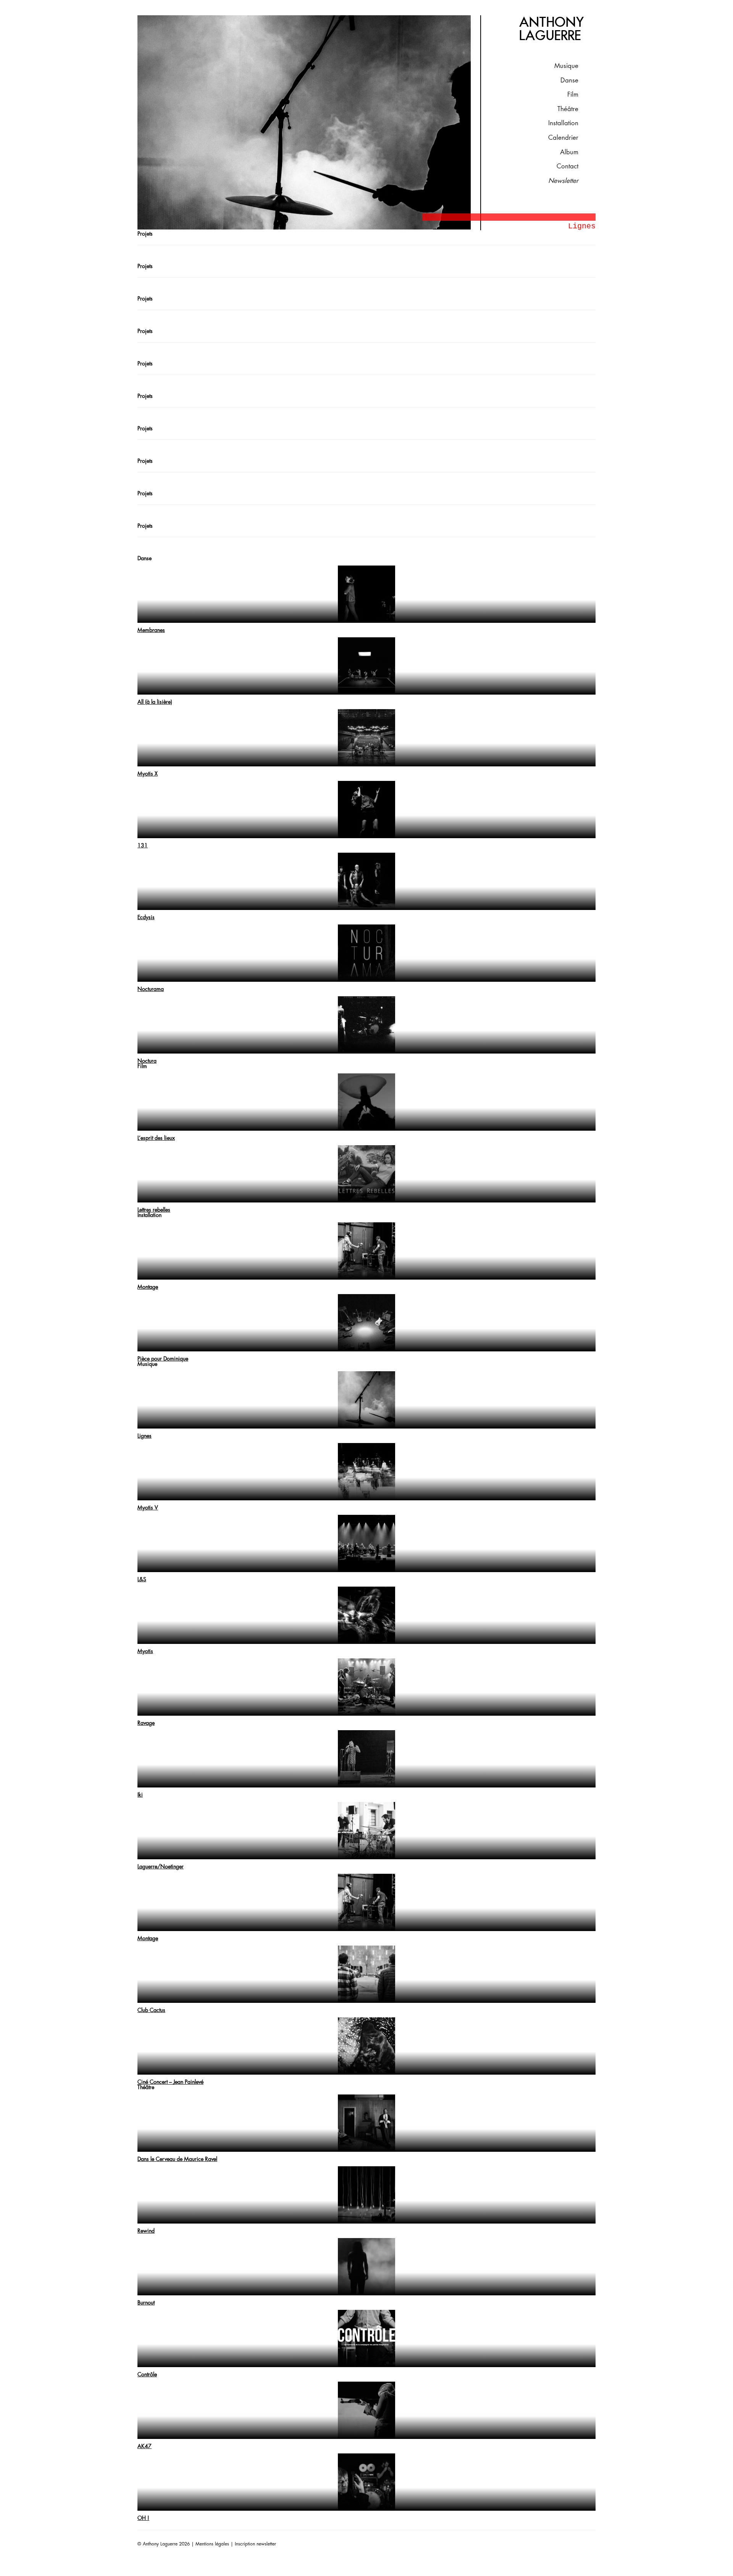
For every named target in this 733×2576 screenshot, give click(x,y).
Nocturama (151, 989)
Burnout (146, 2303)
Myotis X (148, 774)
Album (569, 152)
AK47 (145, 2446)
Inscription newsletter (255, 2544)
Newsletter (563, 181)
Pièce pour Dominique (163, 1359)
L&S (142, 1579)
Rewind (146, 2231)
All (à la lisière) (155, 702)
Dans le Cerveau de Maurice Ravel (177, 2159)
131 (143, 845)
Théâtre (568, 109)
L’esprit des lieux (156, 1138)
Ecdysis (146, 917)
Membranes (151, 630)
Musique (566, 66)
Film (573, 95)
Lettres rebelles (154, 1210)
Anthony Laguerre (552, 29)
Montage (148, 1287)
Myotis (145, 1651)
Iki (140, 1795)
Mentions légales (212, 2544)
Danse (569, 80)
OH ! (143, 2518)
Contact (568, 166)
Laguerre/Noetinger (161, 1867)
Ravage (146, 1723)
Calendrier (563, 138)
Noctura (147, 1061)
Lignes (145, 1436)
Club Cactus (151, 2010)
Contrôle (147, 2374)
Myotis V (148, 1508)
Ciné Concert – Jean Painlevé (170, 2082)
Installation (563, 123)
